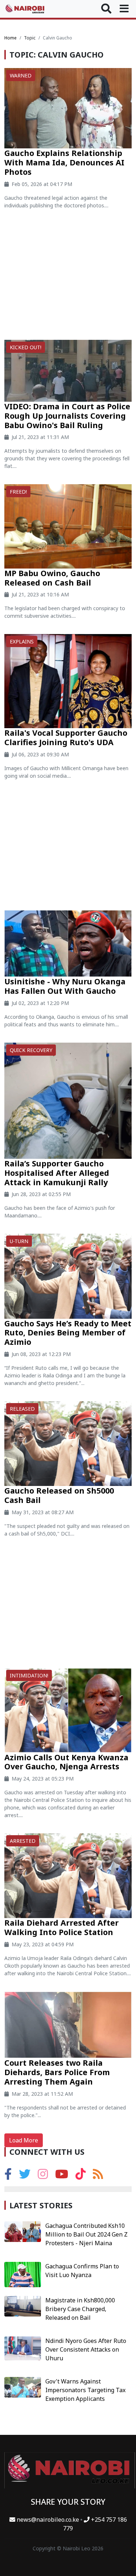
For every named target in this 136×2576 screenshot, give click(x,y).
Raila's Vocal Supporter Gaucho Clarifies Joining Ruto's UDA (66, 737)
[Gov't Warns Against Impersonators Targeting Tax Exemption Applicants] (23, 2387)
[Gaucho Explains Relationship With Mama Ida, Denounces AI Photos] (68, 107)
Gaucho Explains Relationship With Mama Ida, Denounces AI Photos (64, 162)
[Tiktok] (81, 2176)
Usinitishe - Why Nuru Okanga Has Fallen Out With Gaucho (65, 986)
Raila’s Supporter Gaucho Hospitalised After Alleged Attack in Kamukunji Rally (57, 1173)
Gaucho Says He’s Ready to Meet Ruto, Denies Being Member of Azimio (68, 1333)
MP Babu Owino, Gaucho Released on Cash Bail (52, 578)
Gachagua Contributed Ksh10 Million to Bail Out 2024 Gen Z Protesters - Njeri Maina (86, 2234)
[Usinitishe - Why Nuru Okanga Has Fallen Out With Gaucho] (68, 943)
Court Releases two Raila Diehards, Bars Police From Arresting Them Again (57, 2072)
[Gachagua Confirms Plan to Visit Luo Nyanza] (23, 2274)
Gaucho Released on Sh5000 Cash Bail (59, 1495)
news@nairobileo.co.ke (48, 2520)
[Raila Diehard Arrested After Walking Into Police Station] (68, 1875)
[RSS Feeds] (98, 2176)
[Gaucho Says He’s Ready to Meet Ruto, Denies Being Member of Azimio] (68, 1276)
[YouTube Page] (62, 2176)
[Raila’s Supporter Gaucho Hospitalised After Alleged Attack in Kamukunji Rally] (68, 1100)
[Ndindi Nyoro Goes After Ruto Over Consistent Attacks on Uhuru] (23, 2348)
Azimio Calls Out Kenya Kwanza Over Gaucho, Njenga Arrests (66, 1762)
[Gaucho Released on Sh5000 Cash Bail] (68, 1443)
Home (11, 38)
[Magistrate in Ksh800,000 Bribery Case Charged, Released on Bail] (23, 2306)
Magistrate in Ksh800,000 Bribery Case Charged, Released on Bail (80, 2309)
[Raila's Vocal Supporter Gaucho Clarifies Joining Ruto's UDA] (68, 681)
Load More (24, 2140)
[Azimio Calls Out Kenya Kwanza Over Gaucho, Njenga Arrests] (68, 1710)
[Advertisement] (68, 277)
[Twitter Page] (25, 2176)
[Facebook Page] (8, 2176)
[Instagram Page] (43, 2176)
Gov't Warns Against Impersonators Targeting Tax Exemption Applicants (85, 2390)
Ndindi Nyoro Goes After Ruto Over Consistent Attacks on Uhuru (86, 2349)
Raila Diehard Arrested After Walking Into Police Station (61, 1927)
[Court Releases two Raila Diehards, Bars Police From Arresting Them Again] (68, 2024)
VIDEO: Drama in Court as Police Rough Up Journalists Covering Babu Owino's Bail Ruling (67, 416)
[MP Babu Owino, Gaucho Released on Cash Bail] (68, 526)
